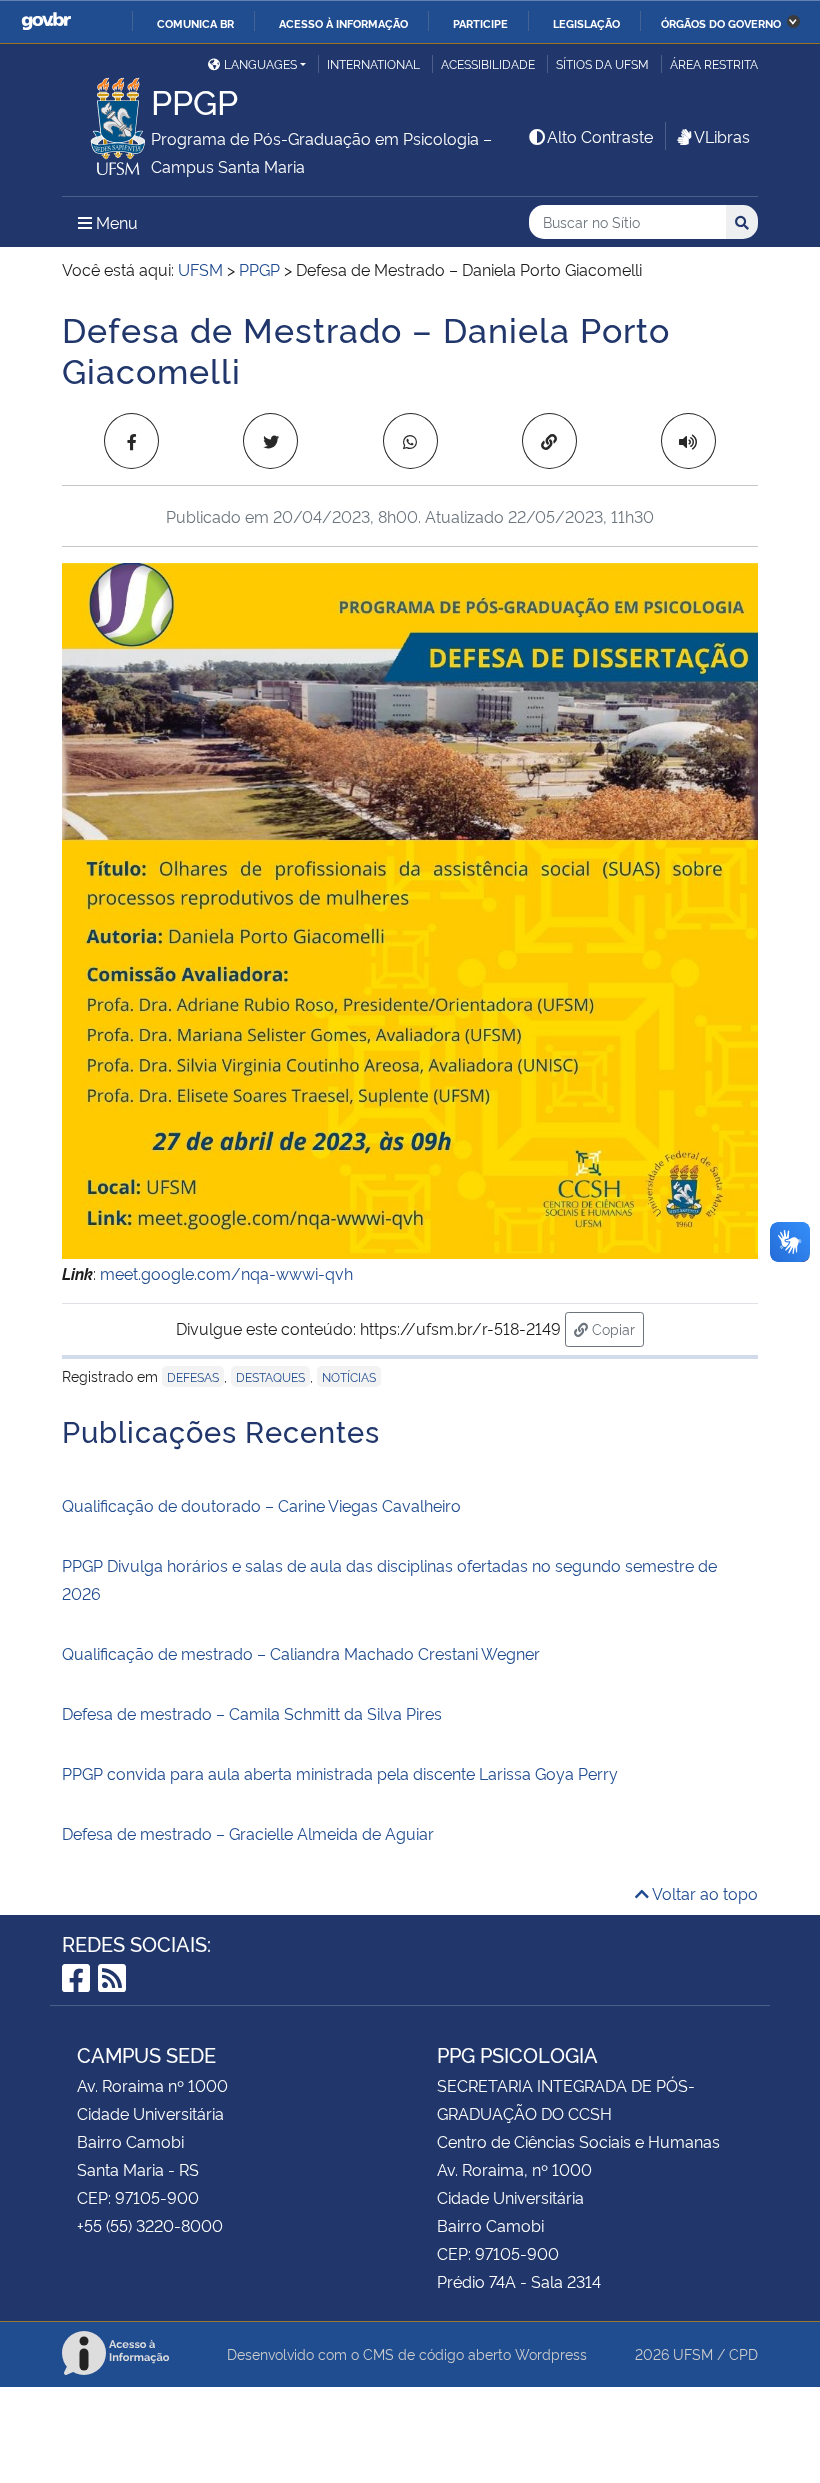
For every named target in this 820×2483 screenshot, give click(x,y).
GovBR (46, 21)
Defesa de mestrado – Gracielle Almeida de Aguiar (248, 1833)
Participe (480, 23)
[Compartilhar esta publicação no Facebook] (131, 441)
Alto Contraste (600, 136)
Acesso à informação (343, 23)
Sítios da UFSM (602, 63)
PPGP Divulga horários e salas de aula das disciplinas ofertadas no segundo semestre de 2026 (389, 1579)
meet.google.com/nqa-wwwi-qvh (226, 1273)
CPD (743, 2353)
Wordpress (551, 2353)
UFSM (693, 2353)
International (373, 63)
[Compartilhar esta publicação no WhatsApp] (410, 441)
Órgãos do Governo (721, 23)
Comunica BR (195, 23)
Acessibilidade (488, 63)
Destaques (270, 1376)
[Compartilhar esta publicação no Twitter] (270, 441)
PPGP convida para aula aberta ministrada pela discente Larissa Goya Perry (340, 1773)
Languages (260, 63)
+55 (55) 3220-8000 (150, 2225)
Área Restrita (714, 63)
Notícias (349, 1376)
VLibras (722, 136)
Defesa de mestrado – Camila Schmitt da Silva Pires (252, 1713)
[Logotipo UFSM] (106, 121)
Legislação (586, 23)
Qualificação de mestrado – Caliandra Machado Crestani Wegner (303, 1653)
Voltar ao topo (703, 1893)
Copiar (616, 1328)
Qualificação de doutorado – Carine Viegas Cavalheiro (261, 1505)
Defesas (193, 1376)
